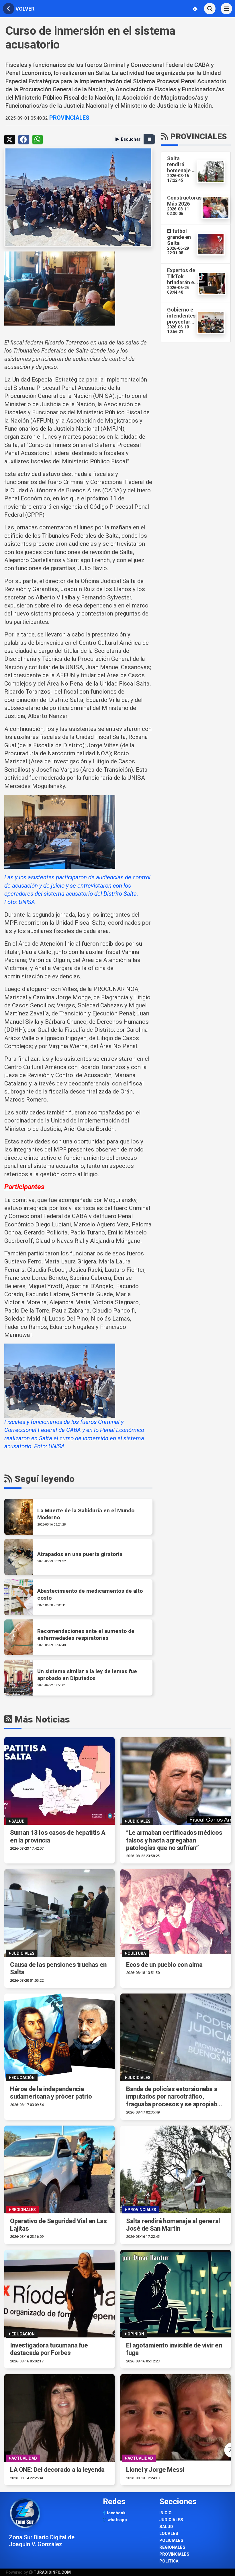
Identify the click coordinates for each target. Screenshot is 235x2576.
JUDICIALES (171, 2520)
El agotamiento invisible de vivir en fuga (174, 2349)
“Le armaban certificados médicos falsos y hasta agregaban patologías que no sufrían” (174, 1840)
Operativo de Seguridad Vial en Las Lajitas (58, 2225)
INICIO (166, 2513)
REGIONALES (172, 2547)
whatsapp (117, 2520)
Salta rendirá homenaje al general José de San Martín (173, 2225)
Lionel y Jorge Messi (155, 2470)
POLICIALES (171, 2541)
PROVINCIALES (69, 118)
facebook (115, 2513)
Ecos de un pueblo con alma (164, 1965)
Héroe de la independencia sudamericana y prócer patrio (51, 2093)
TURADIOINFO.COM (52, 2572)
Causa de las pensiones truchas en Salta (58, 1968)
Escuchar (131, 139)
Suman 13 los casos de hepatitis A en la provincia (58, 1836)
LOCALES (169, 2534)
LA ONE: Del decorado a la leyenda (57, 2470)
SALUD (166, 2527)
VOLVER (24, 9)
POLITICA (169, 2561)
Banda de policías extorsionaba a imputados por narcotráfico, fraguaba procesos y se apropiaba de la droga (173, 2097)
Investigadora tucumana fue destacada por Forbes (49, 2349)
